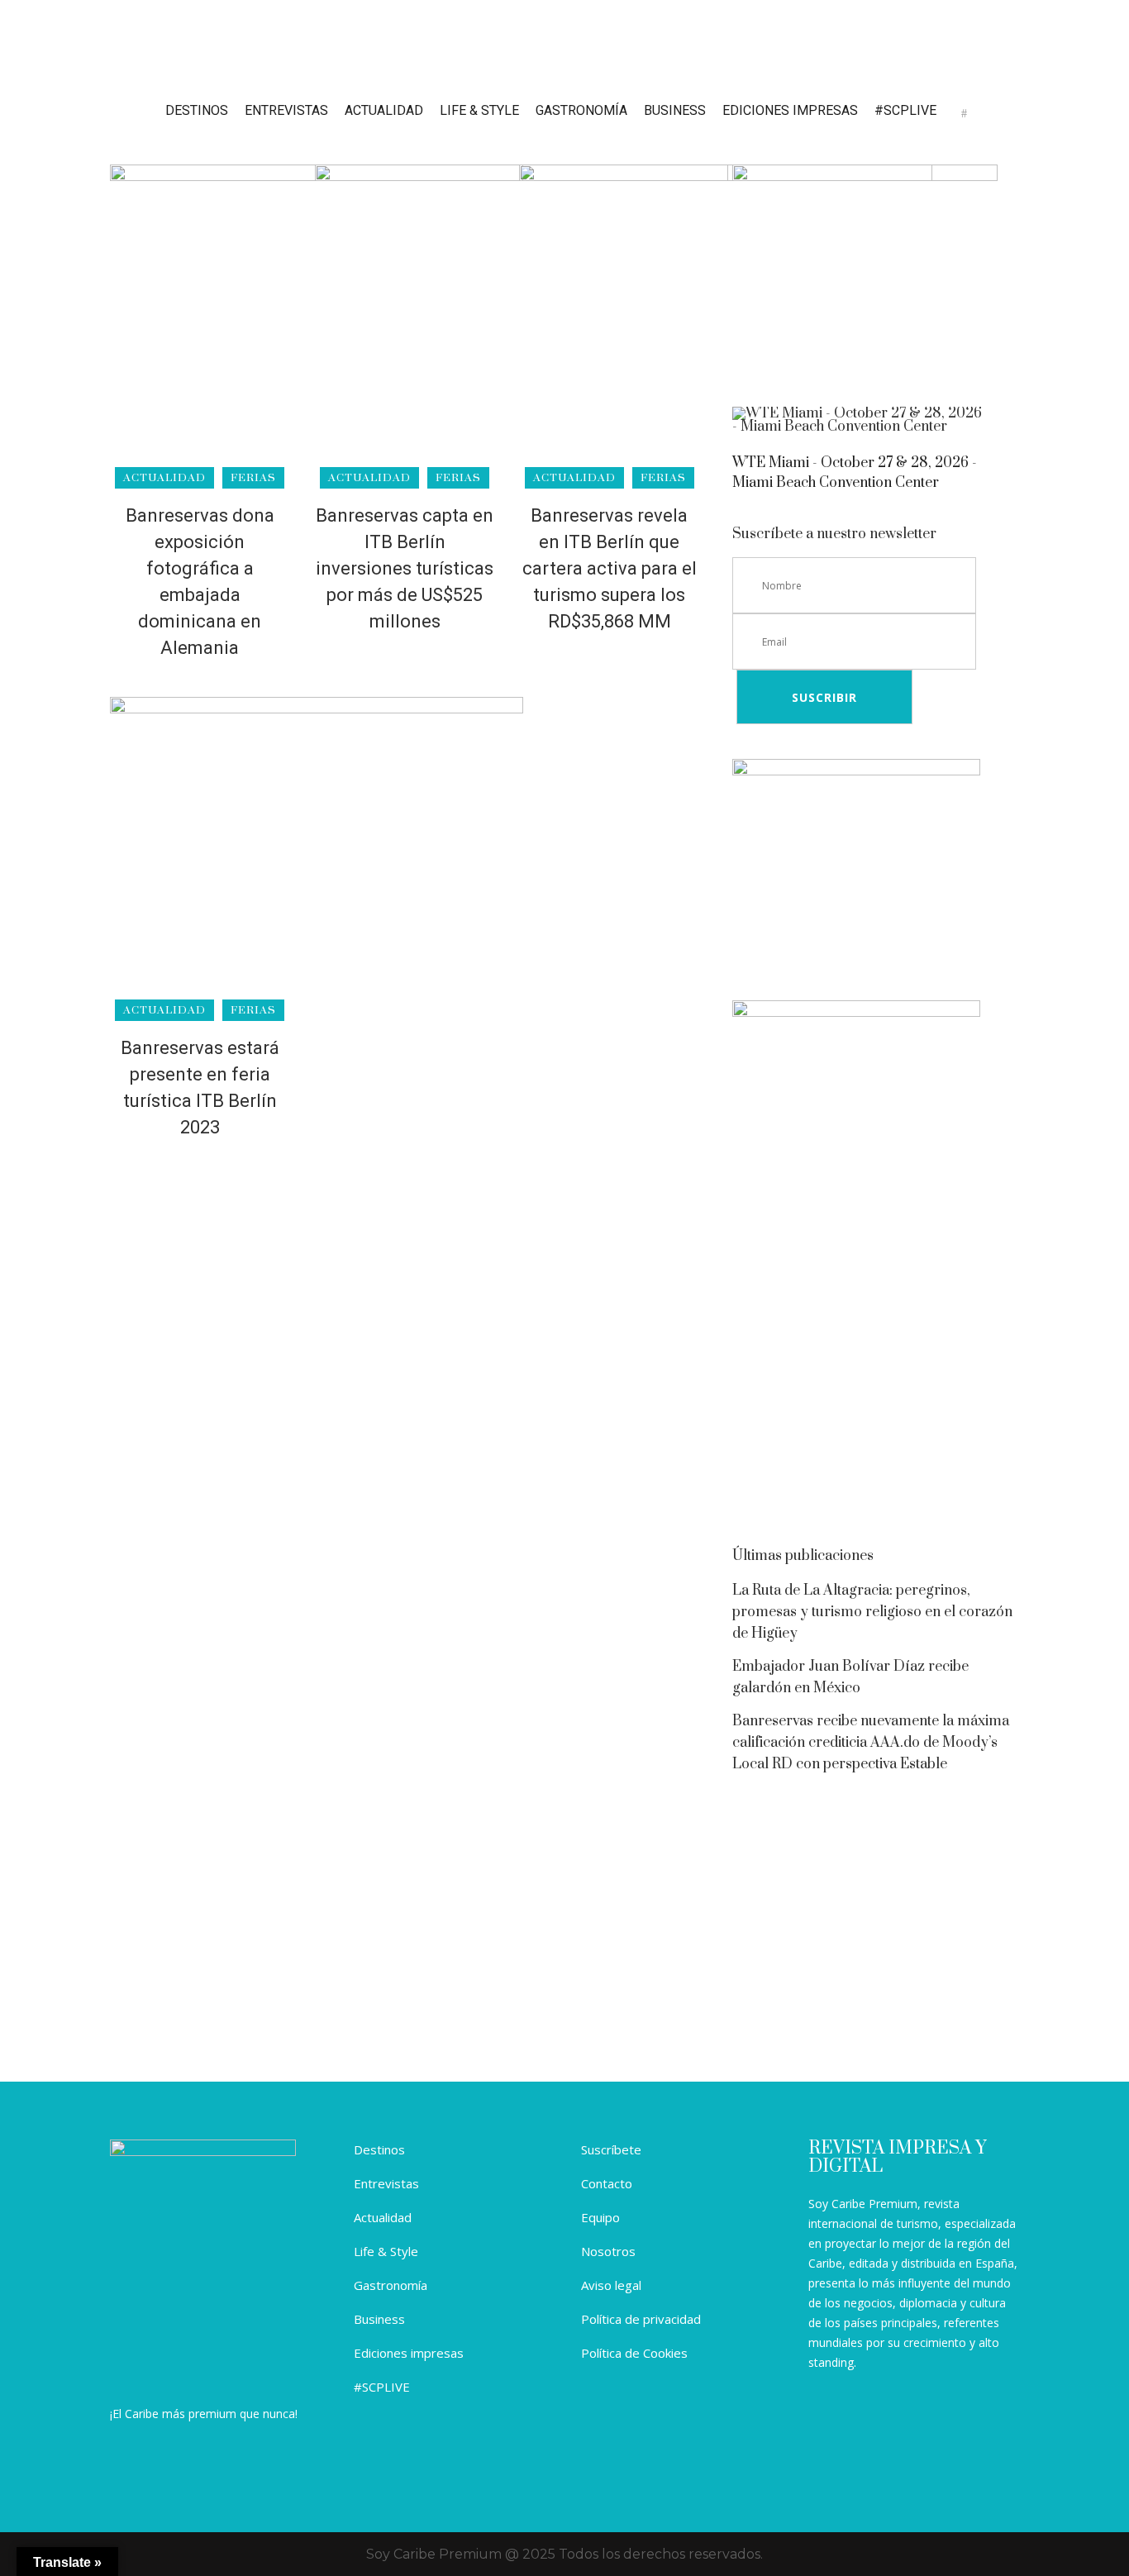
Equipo (600, 2217)
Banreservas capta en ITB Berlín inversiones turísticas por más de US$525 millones (405, 568)
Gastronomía (391, 2285)
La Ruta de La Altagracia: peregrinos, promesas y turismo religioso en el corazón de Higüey (872, 1612)
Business (379, 2319)
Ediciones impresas (409, 2353)
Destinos (379, 2149)
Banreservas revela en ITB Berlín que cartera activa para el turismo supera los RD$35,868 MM (610, 568)
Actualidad (383, 2217)
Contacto (607, 2183)
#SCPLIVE (382, 2387)
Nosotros (608, 2251)
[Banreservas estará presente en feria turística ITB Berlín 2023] (317, 853)
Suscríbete (611, 2149)
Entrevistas (386, 2183)
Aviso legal (611, 2285)
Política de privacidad (641, 2319)
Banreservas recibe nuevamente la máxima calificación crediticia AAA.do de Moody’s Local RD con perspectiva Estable (871, 1743)
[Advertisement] (876, 1399)
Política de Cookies (634, 2353)
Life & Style (386, 2251)
